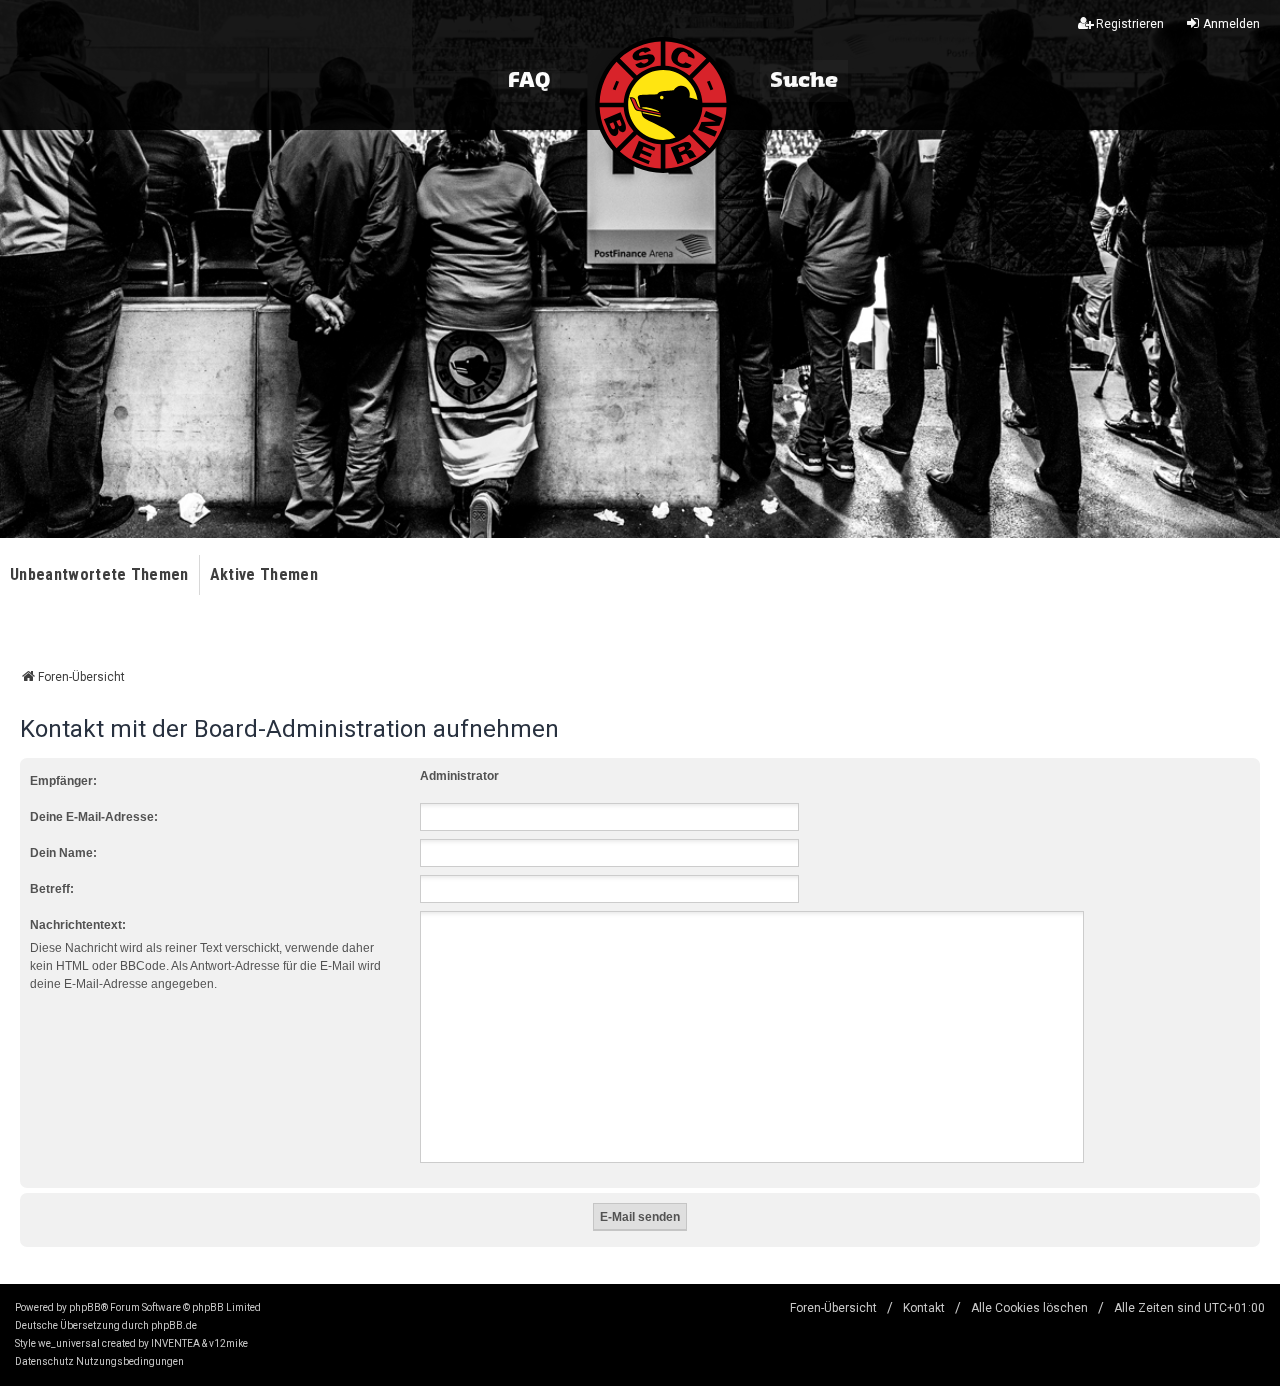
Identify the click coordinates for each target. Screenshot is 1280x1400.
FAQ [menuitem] (529, 81)
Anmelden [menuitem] (1231, 24)
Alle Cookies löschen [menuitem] (1029, 1308)
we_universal (69, 1343)
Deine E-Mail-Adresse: (94, 817)
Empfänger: (63, 781)
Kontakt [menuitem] (924, 1308)
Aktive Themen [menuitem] (264, 574)
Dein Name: (63, 853)
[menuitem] (44, 1362)
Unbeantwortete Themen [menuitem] (99, 574)
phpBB (85, 1307)
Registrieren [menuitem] (1130, 24)
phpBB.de (174, 1325)
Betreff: (52, 889)
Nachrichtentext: (78, 925)
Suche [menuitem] (804, 81)
